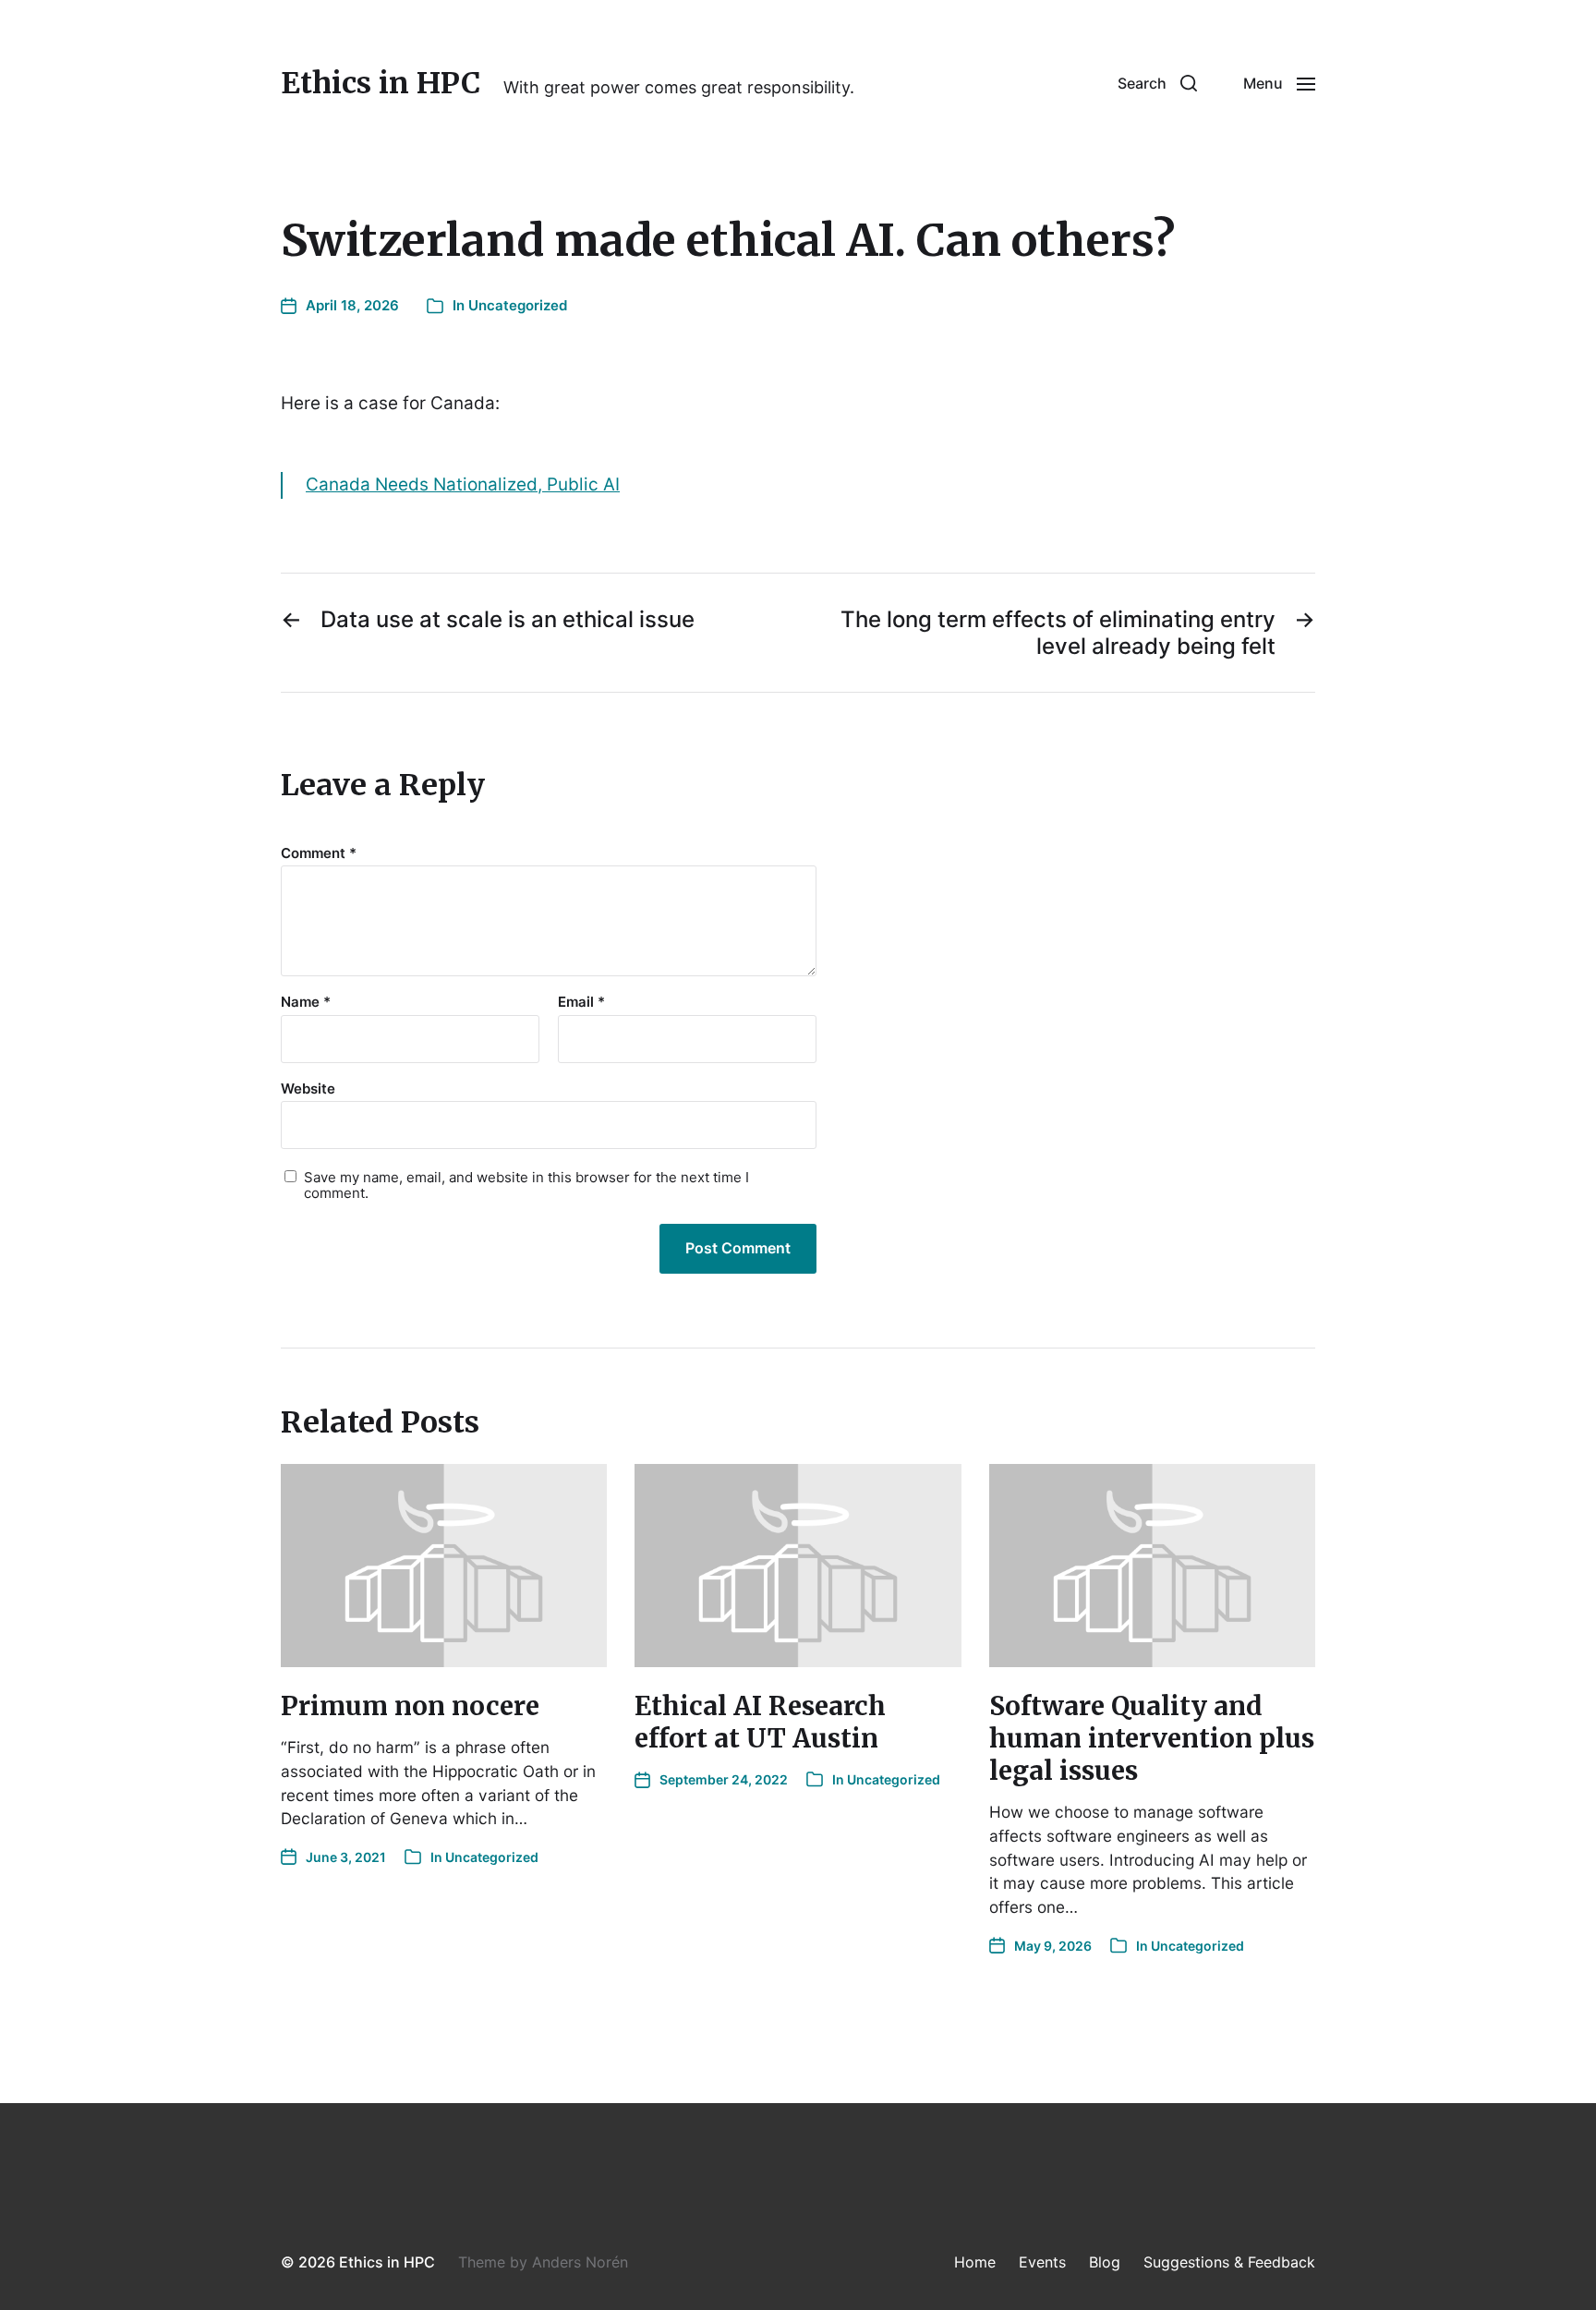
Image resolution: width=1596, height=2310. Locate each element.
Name (306, 1003)
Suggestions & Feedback (1229, 2262)
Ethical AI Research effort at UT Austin (760, 1722)
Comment (319, 854)
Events (1042, 2262)
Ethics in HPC (381, 83)
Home (975, 2262)
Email (581, 1003)
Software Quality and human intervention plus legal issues (1152, 1738)
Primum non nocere (410, 1706)
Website (308, 1088)
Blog (1105, 2262)
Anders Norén (580, 2262)
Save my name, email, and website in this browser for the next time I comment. (526, 1185)
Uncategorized (518, 305)
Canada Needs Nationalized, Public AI (463, 484)
